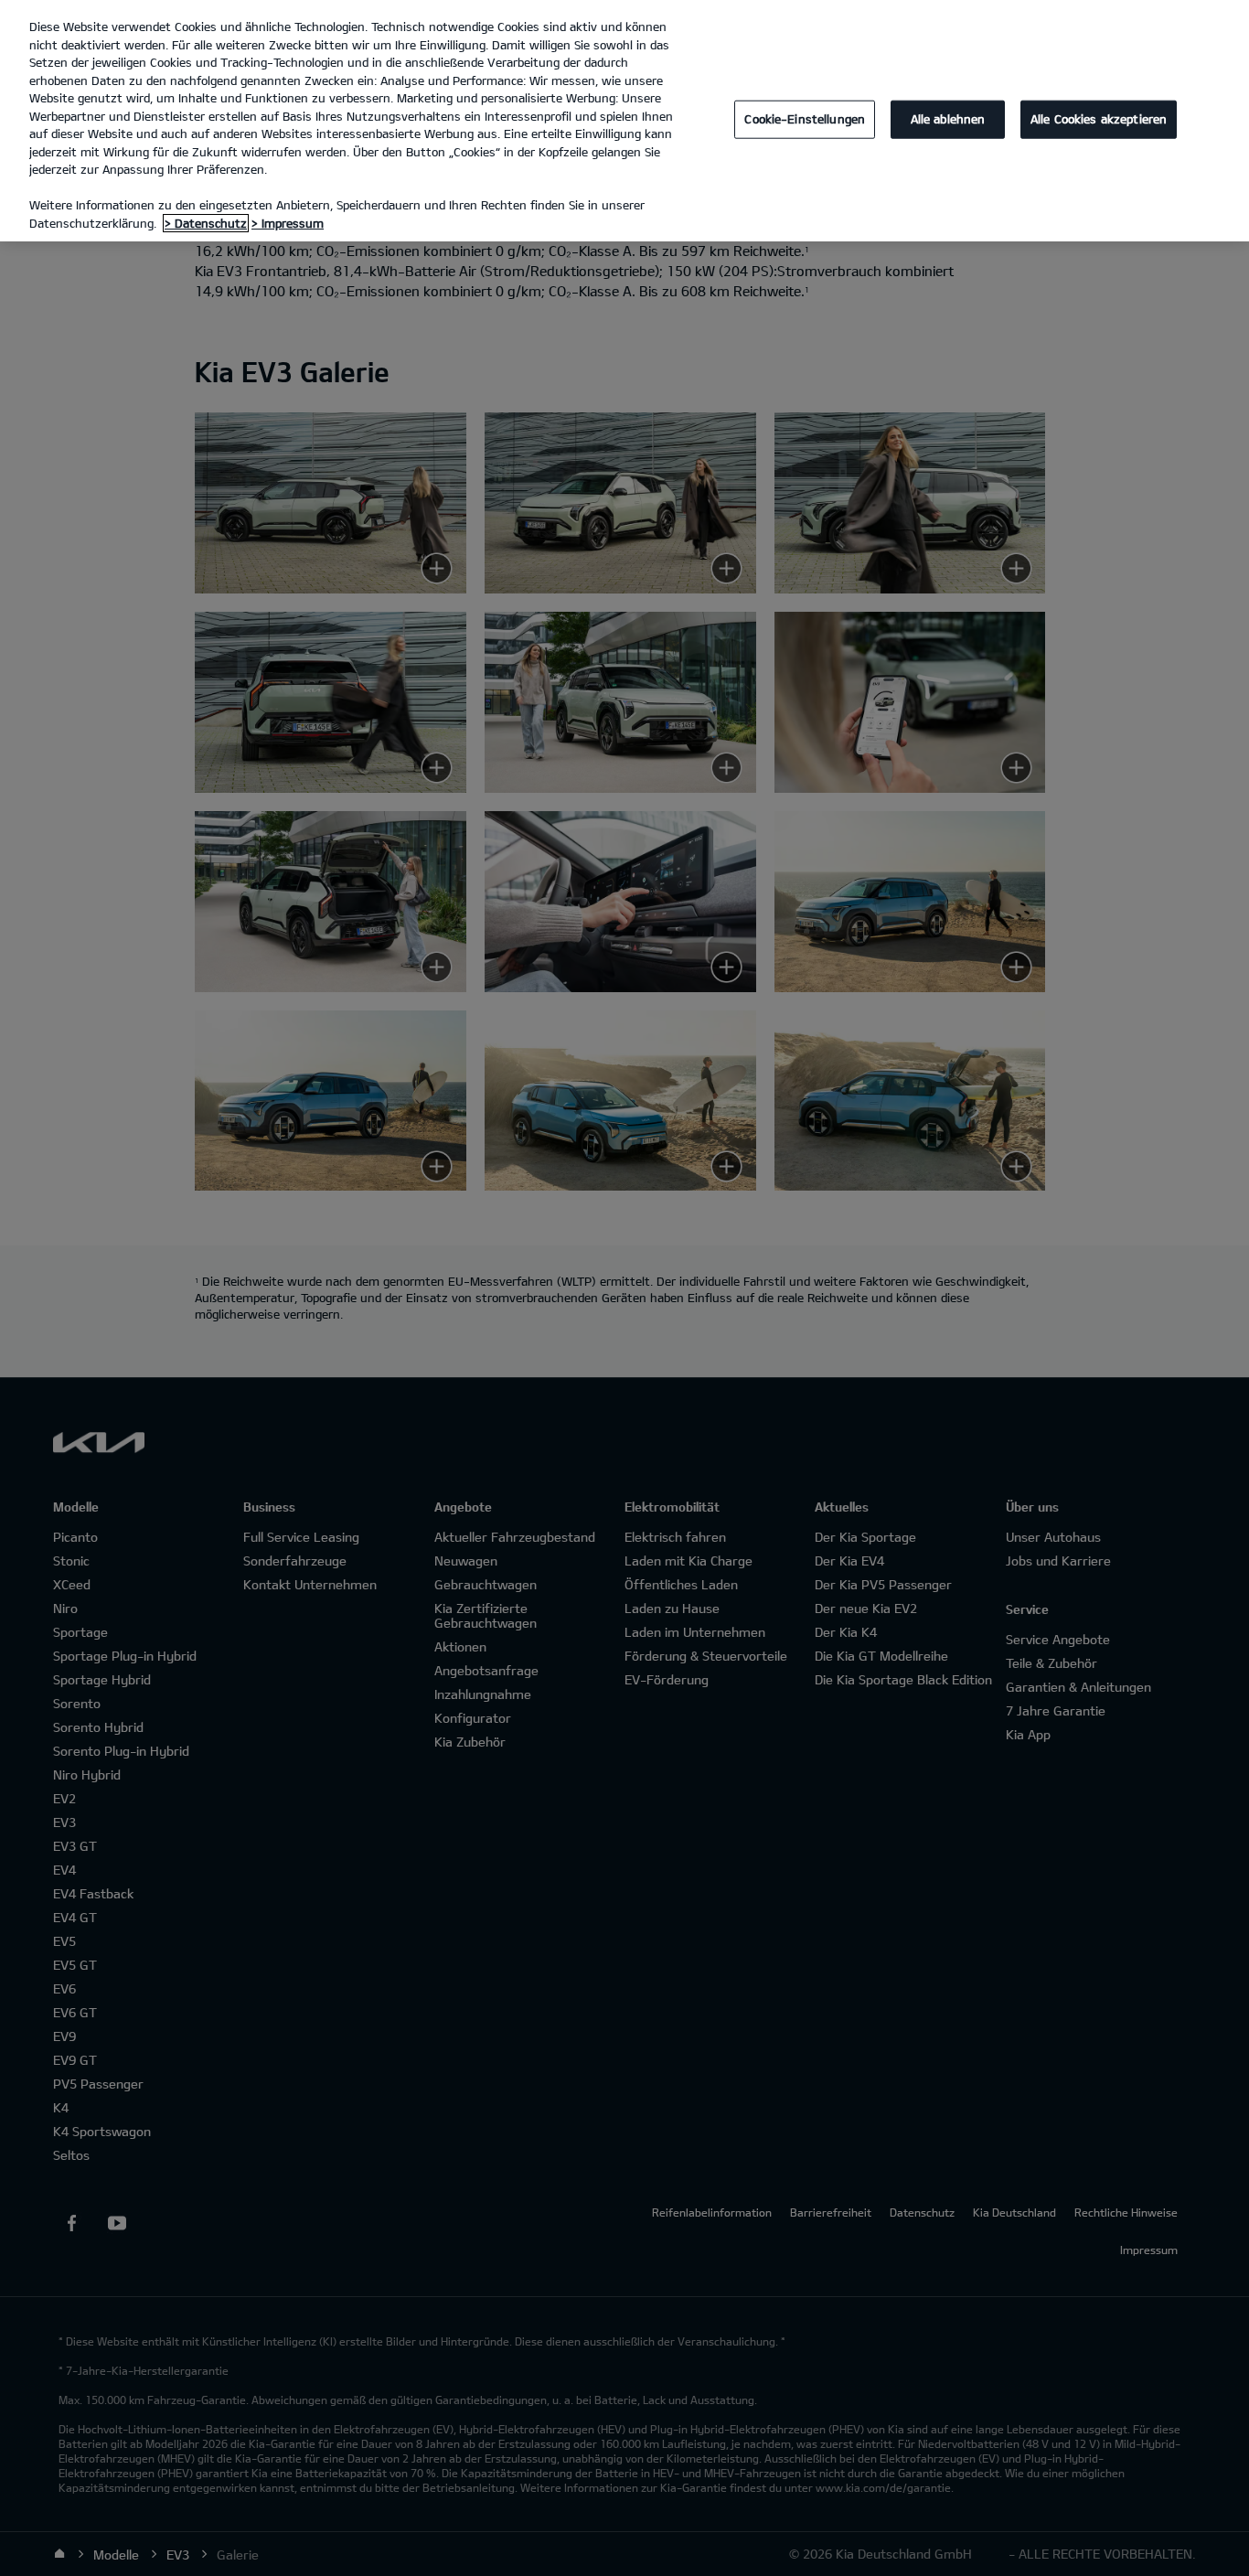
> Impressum (288, 223)
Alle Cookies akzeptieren (1099, 119)
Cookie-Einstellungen (805, 119)
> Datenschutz (206, 223)
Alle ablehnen (948, 119)
